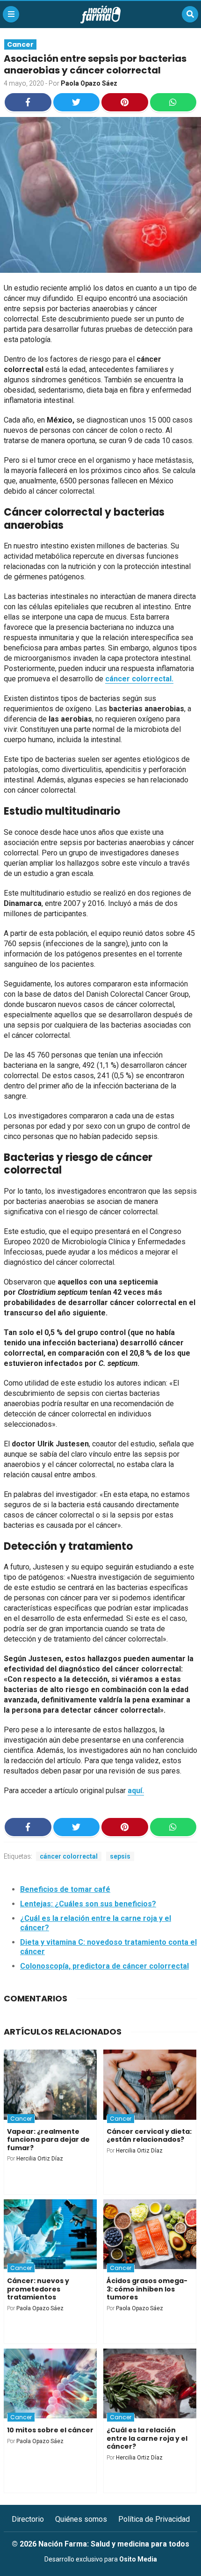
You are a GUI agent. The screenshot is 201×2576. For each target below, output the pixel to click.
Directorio (28, 2519)
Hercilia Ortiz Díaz (40, 2159)
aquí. (136, 1791)
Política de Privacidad (154, 2519)
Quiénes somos (81, 2519)
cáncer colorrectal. (139, 679)
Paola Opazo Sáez (89, 83)
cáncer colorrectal (69, 1856)
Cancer (20, 44)
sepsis (120, 1856)
